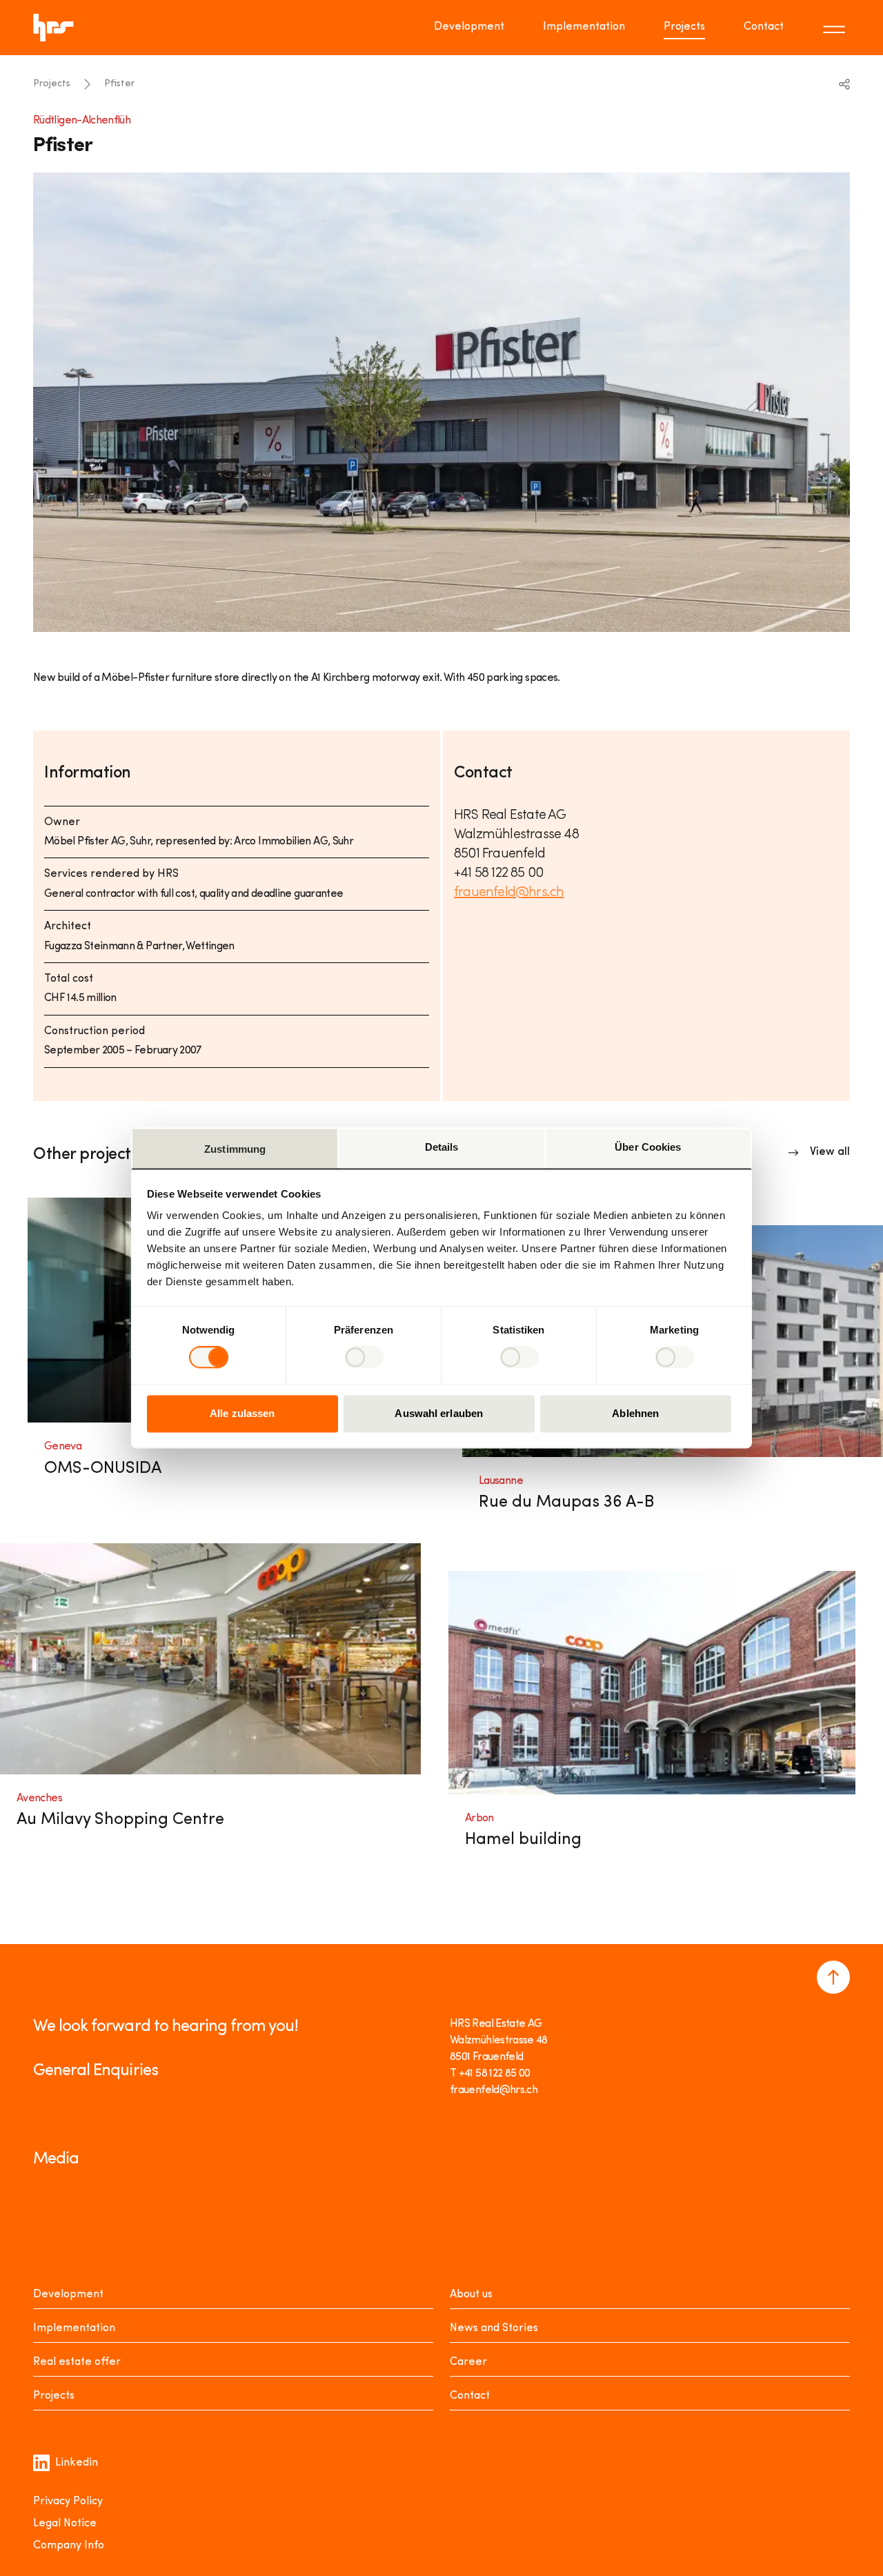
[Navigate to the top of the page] (833, 1977)
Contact (764, 27)
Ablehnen (635, 1413)
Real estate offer (77, 2362)
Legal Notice (65, 2524)
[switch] (364, 1358)
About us (471, 2295)
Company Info (69, 2546)
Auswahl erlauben (439, 1413)
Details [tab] (442, 1147)
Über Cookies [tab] (648, 1147)
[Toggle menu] (836, 28)
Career (468, 2362)
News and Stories (494, 2328)
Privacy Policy (68, 2501)
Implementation (584, 27)
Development (469, 27)
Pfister (119, 84)
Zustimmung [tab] (235, 1149)
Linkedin (77, 2463)
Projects (684, 27)
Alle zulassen (242, 1413)
